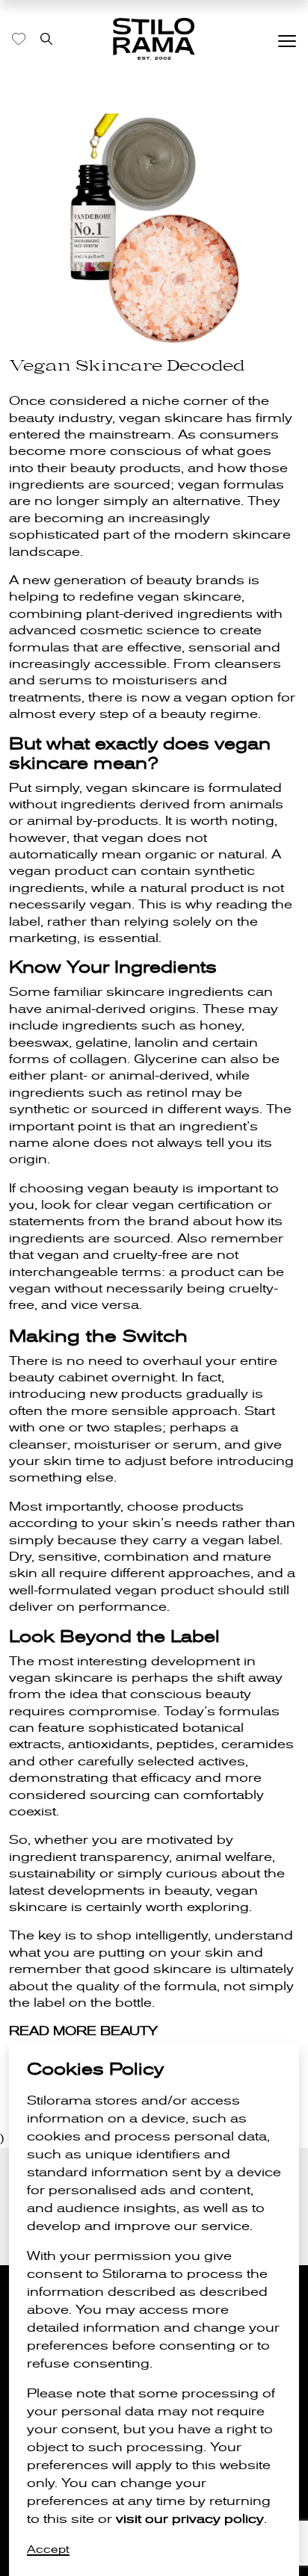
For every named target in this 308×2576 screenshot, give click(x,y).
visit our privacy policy (190, 2519)
